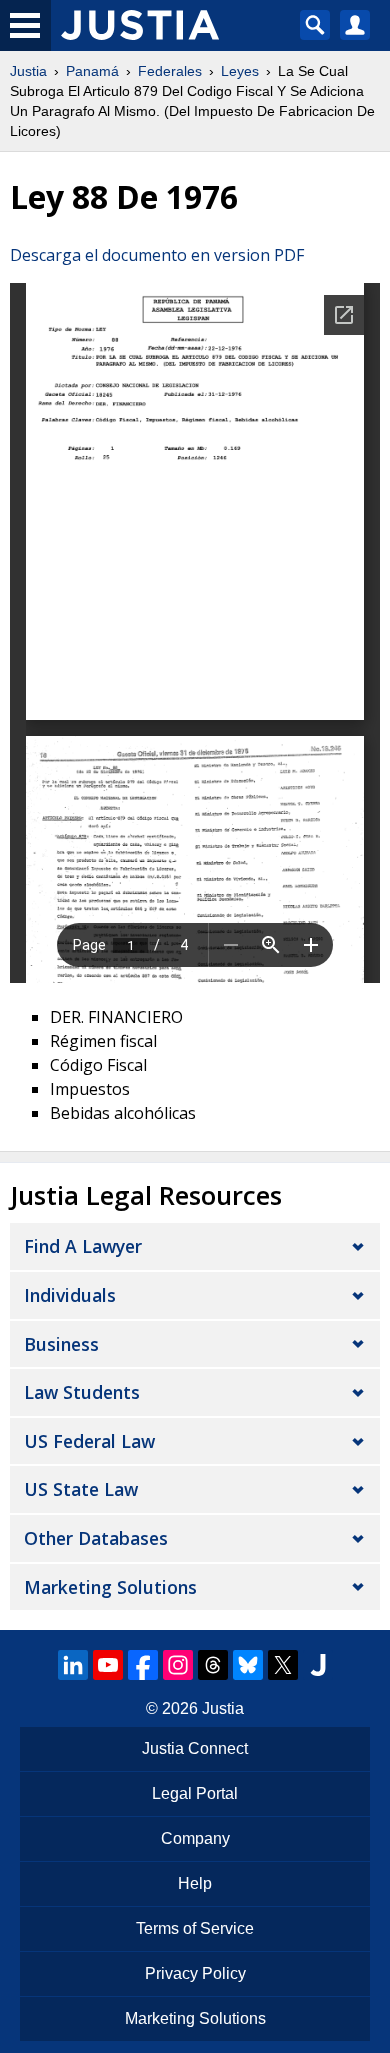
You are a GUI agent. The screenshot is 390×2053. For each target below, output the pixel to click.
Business (61, 1344)
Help (195, 1883)
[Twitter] (283, 1665)
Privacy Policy (195, 1973)
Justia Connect (195, 1748)
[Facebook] (143, 1665)
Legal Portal (195, 1793)
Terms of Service (195, 1928)
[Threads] (213, 1665)
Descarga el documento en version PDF (157, 255)
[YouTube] (108, 1665)
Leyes (240, 71)
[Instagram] (178, 1665)
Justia (28, 71)
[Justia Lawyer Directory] (318, 1665)
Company (195, 1838)
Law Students (82, 1392)
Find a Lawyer (83, 1246)
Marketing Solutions (110, 1587)
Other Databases (96, 1538)
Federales (170, 71)
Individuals (70, 1295)
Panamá (92, 71)
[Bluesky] (248, 1665)
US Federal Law (89, 1441)
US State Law (81, 1489)
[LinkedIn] (73, 1665)
